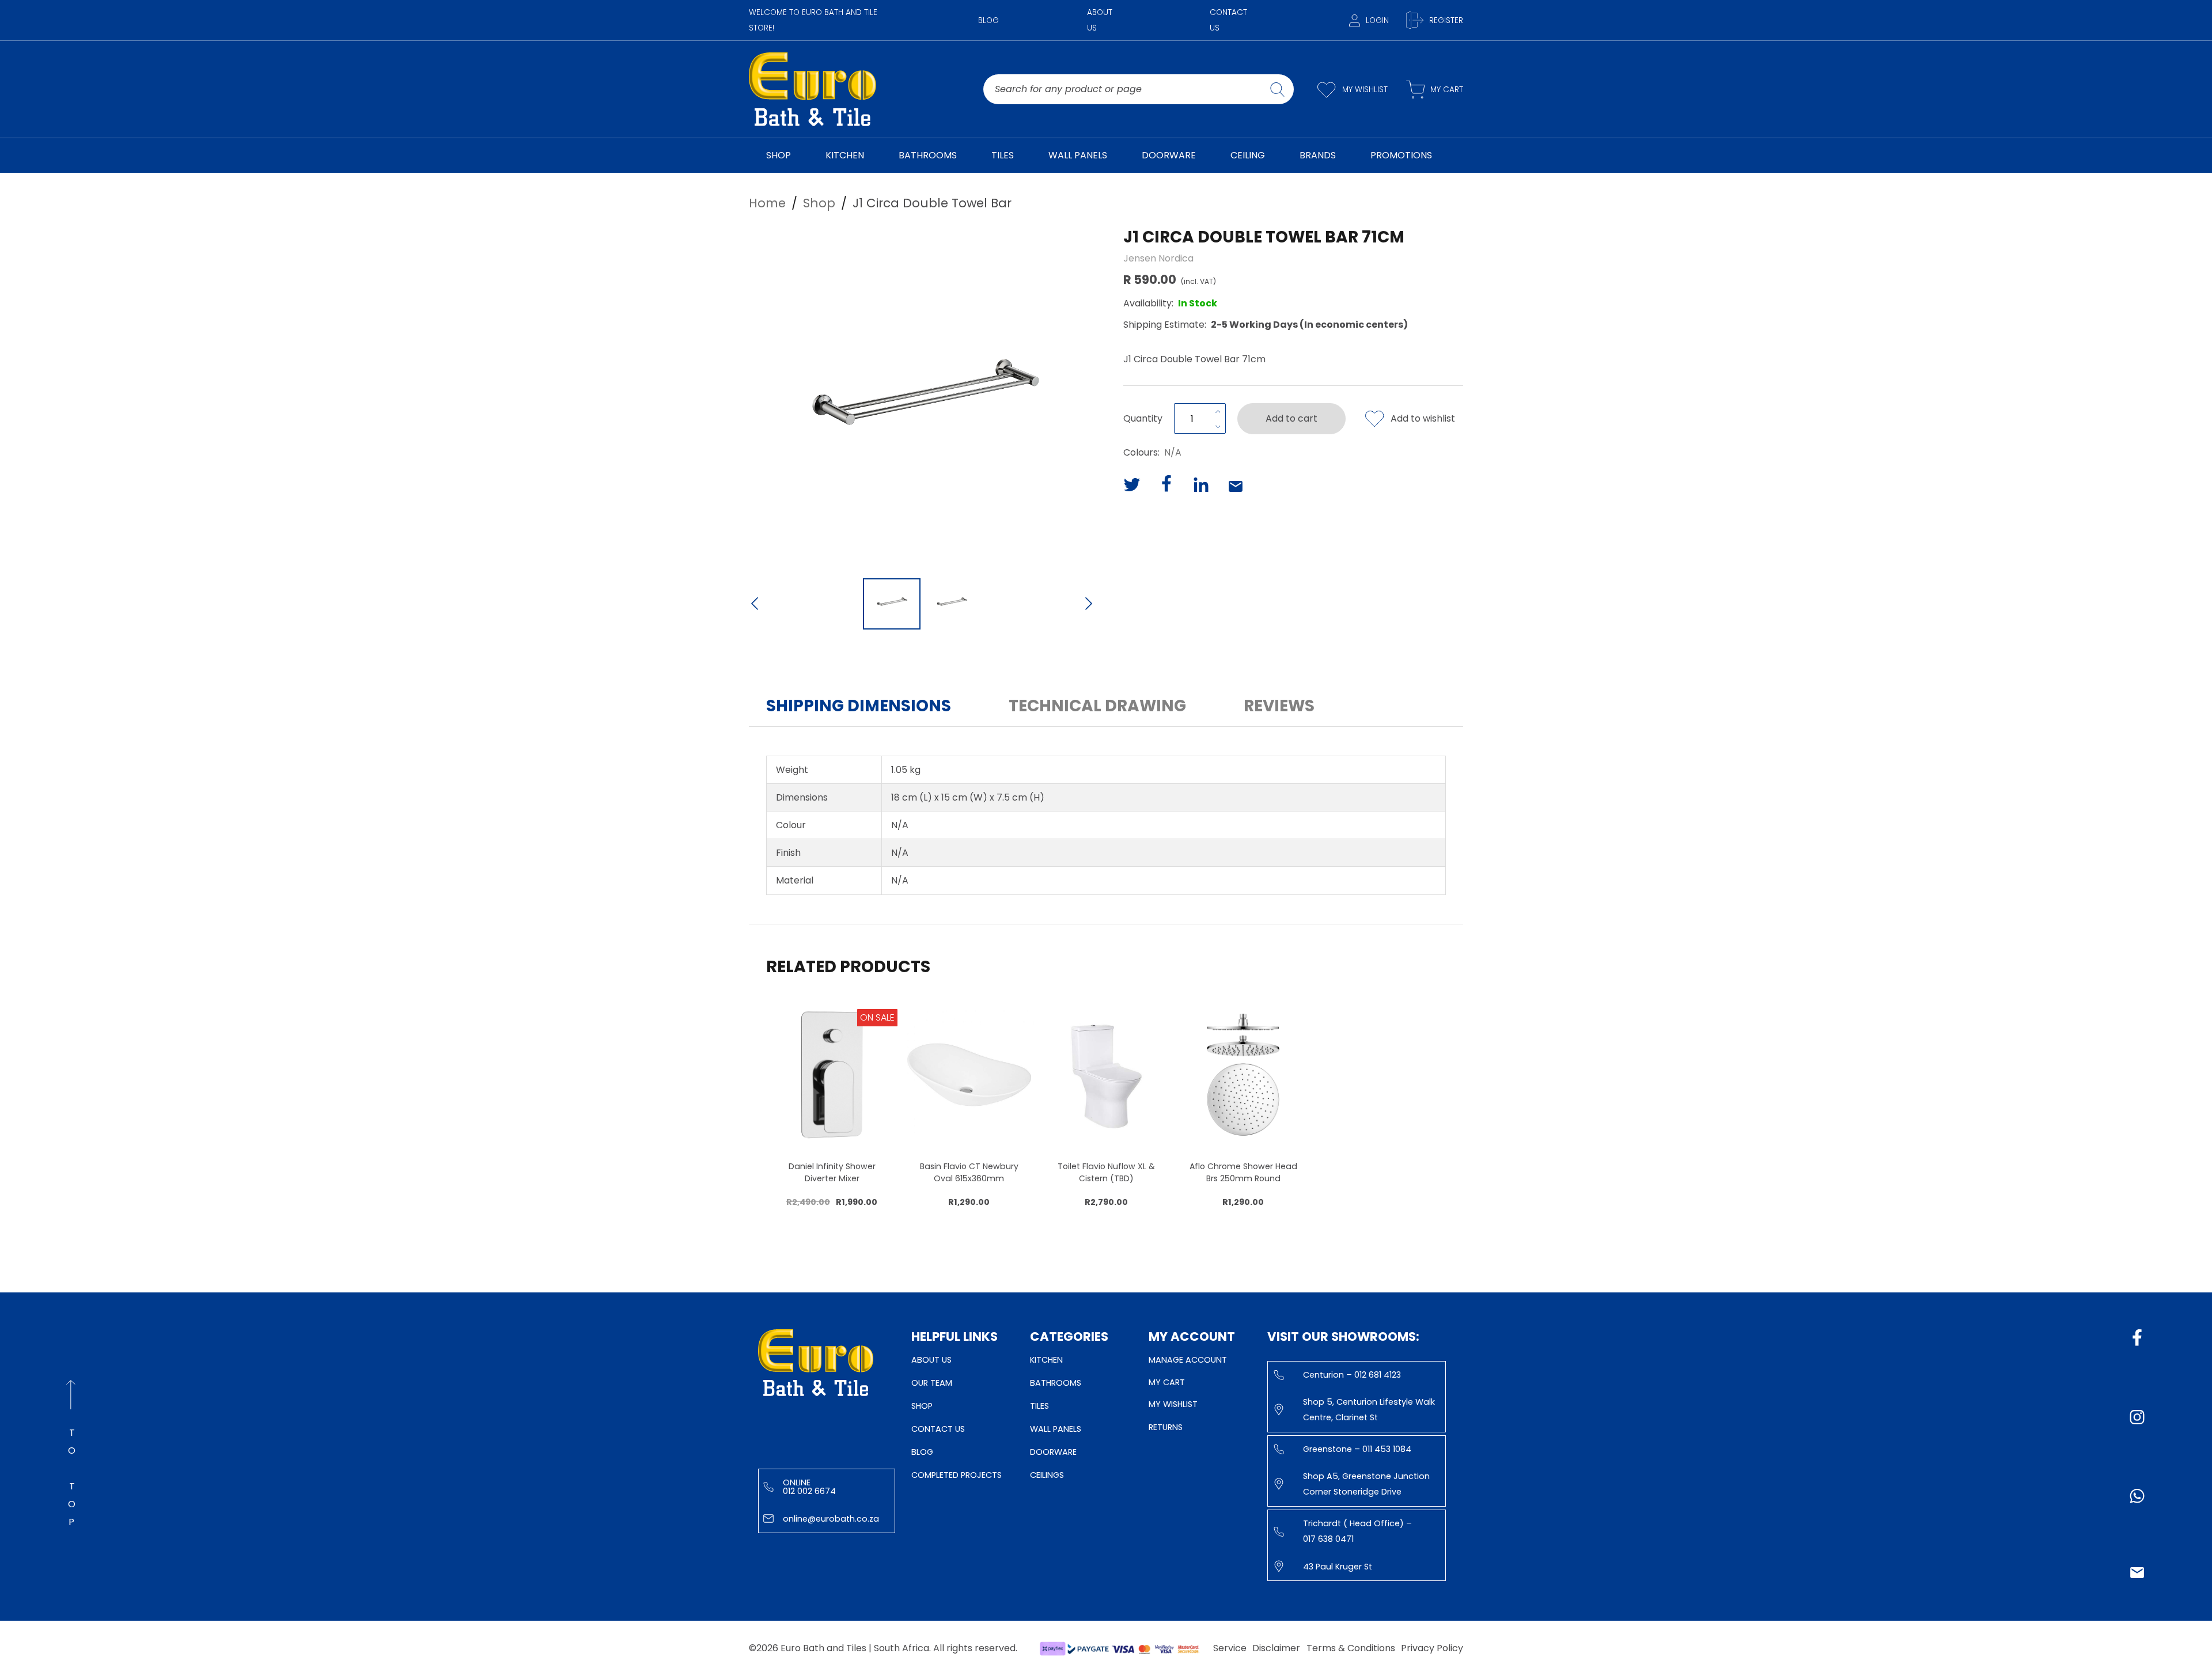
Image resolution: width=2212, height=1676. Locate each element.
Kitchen (1046, 1360)
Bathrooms (1056, 1383)
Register (1446, 20)
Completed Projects (957, 1475)
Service (1230, 1648)
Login (1377, 20)
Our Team (932, 1383)
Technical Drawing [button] (1097, 706)
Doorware (1053, 1452)
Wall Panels (1056, 1429)
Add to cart (1291, 418)
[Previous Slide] (755, 605)
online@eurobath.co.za (831, 1519)
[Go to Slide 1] (892, 604)
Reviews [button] (1279, 706)
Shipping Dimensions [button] (859, 706)
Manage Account (1188, 1360)
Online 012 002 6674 (809, 1487)
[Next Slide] (1089, 605)
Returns (1166, 1427)
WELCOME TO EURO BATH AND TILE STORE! (813, 20)
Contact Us (1228, 20)
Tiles (1039, 1406)
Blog (988, 20)
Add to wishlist (1423, 418)
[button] (922, 398)
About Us (1100, 20)
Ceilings (1047, 1475)
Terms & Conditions (1351, 1648)
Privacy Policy (1432, 1648)
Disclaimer (1276, 1648)
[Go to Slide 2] (952, 604)
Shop (922, 1406)
